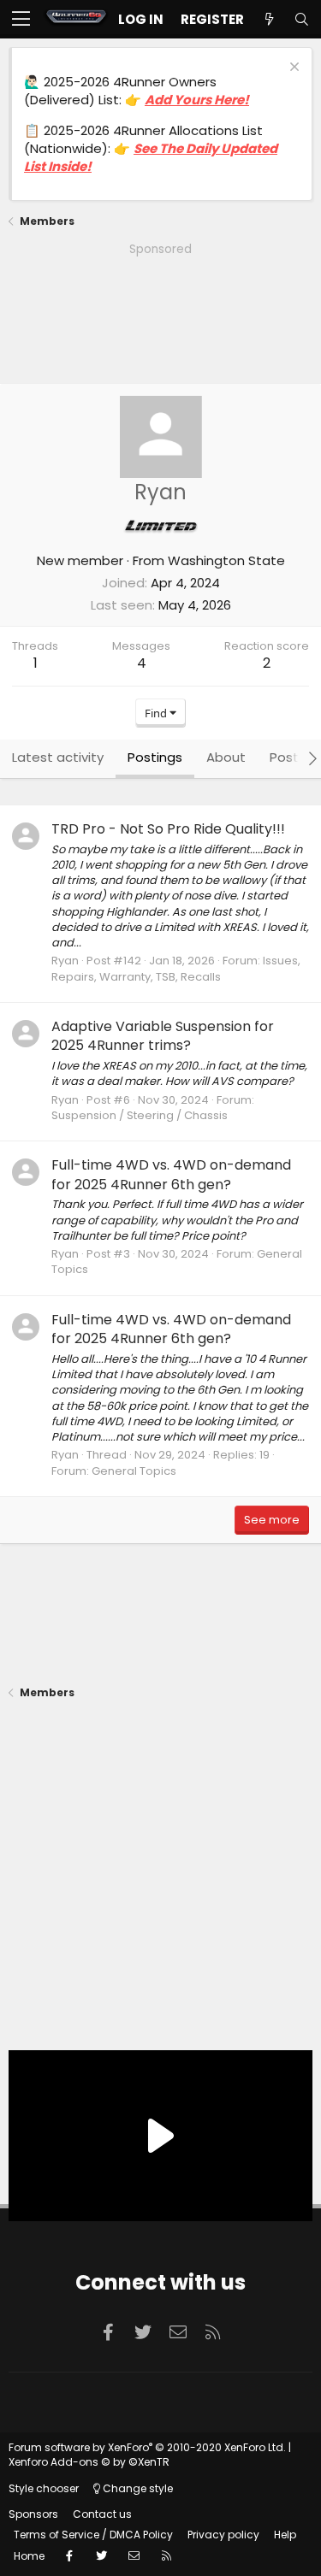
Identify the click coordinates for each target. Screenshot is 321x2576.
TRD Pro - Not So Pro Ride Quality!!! (168, 829)
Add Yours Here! (197, 100)
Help (285, 2535)
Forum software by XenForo (147, 2447)
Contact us (102, 2514)
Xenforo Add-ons (89, 2462)
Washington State (226, 560)
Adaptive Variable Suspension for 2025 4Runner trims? (163, 1036)
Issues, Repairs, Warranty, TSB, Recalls (176, 968)
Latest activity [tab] (58, 757)
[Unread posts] (269, 19)
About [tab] (226, 757)
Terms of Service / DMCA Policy (93, 2535)
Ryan (65, 961)
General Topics (134, 1471)
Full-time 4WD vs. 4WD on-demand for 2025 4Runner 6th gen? (171, 1174)
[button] (21, 20)
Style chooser (44, 2488)
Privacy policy (223, 2535)
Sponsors (33, 2514)
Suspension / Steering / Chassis (140, 1115)
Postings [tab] (155, 757)
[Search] (301, 19)
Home (29, 2556)
